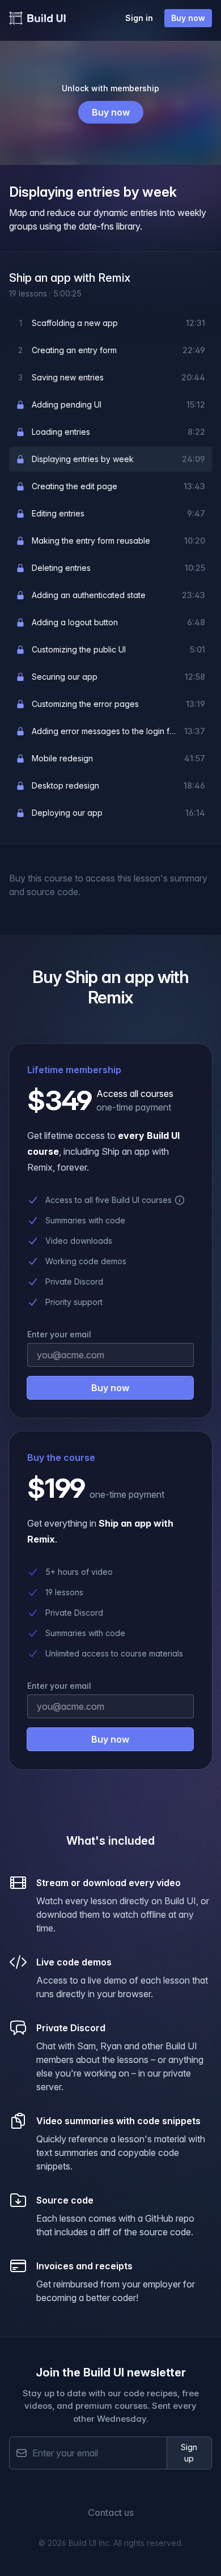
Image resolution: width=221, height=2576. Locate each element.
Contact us (111, 2513)
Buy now (188, 18)
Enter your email (59, 1686)
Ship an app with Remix (70, 278)
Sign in (139, 18)
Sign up (189, 2453)
